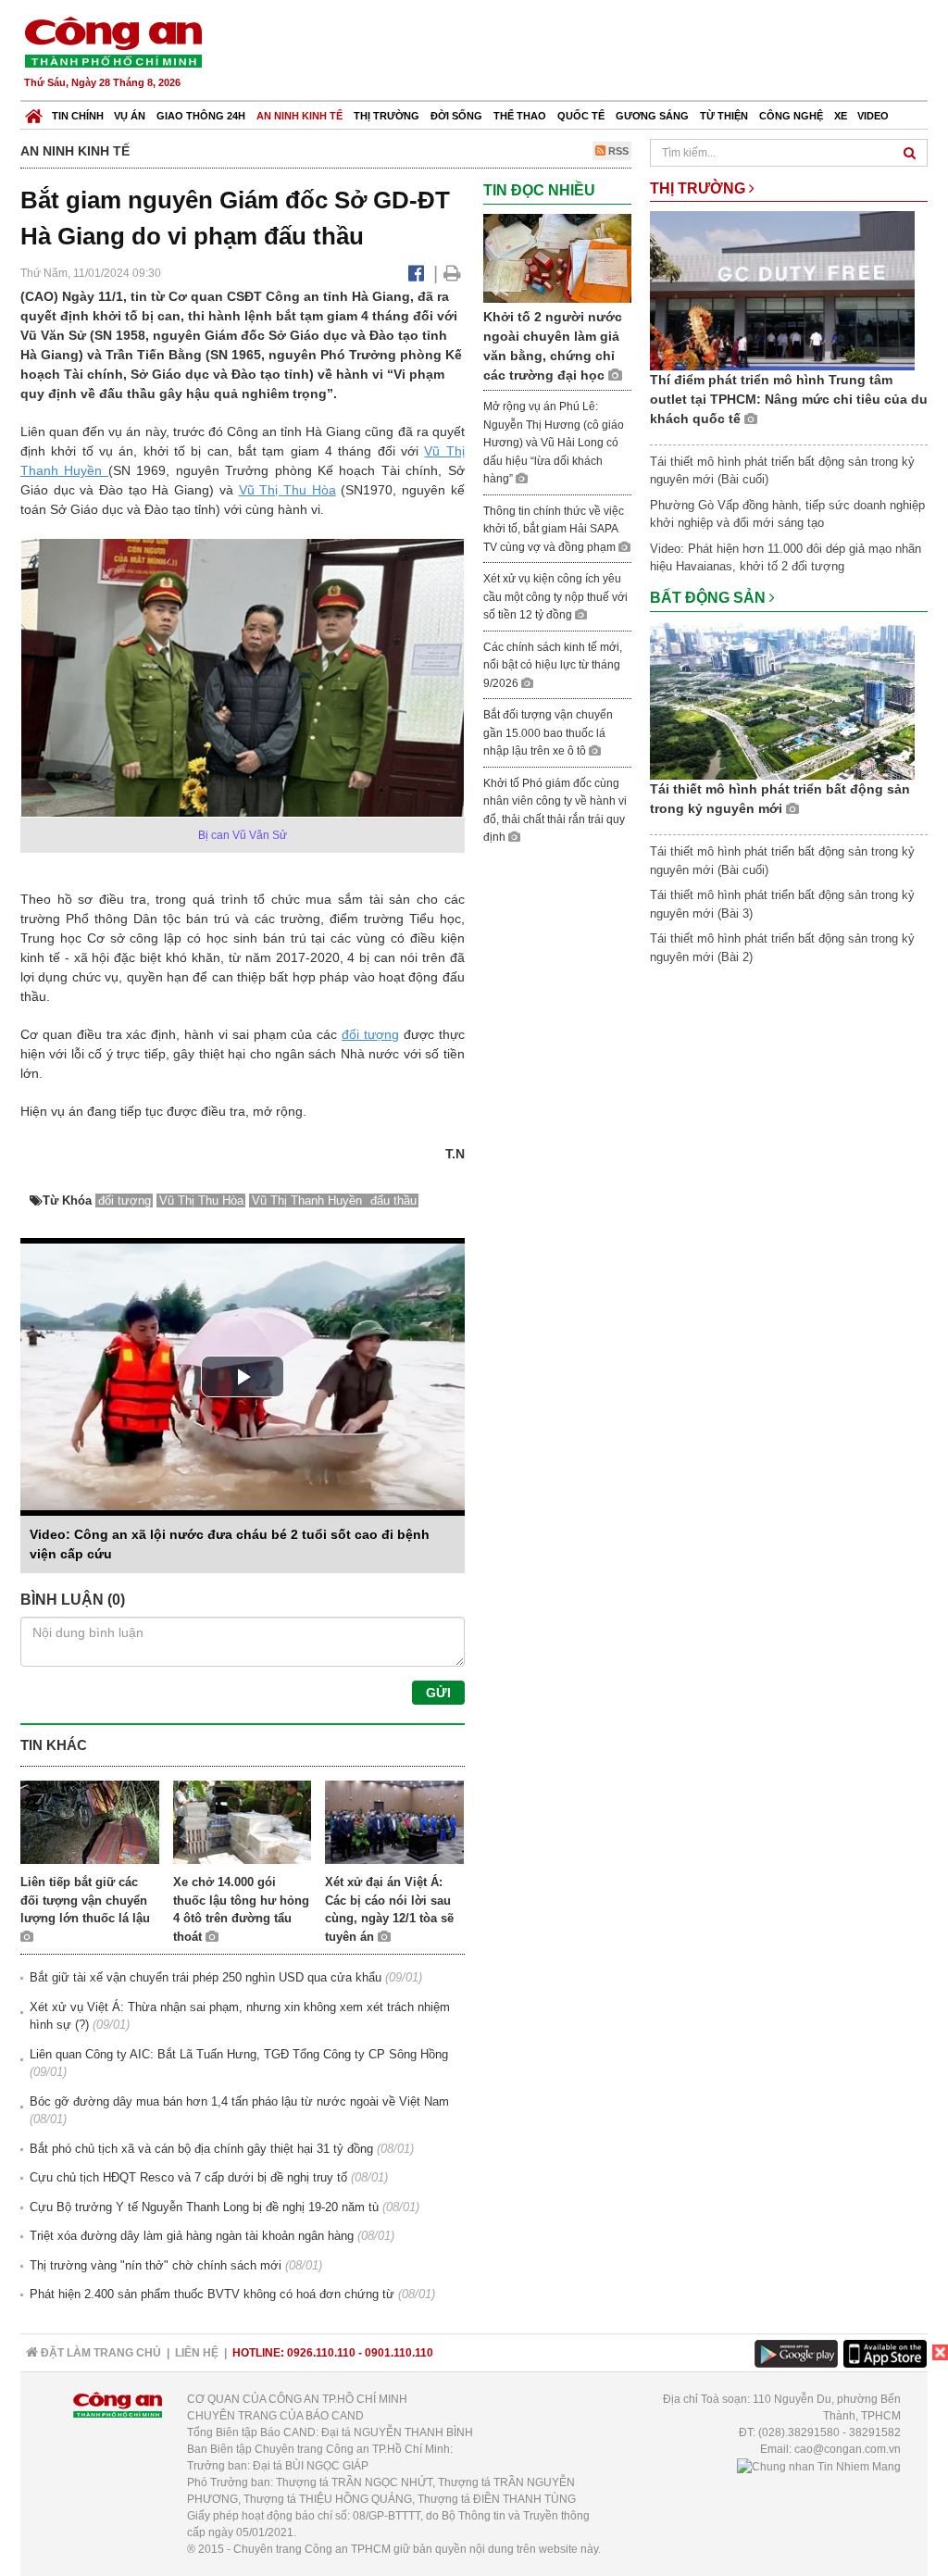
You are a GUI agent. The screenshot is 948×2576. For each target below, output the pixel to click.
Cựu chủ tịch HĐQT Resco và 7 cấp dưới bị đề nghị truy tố (188, 2177)
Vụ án (130, 116)
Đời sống (456, 116)
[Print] (452, 273)
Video (873, 116)
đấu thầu (393, 1200)
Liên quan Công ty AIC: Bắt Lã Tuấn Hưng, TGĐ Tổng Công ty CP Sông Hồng (239, 2054)
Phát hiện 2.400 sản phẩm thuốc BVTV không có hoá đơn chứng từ (212, 2294)
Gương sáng (652, 116)
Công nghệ (791, 116)
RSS (617, 151)
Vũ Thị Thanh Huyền (309, 1200)
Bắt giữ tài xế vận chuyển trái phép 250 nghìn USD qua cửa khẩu (206, 1977)
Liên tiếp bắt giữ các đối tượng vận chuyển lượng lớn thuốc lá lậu (85, 1900)
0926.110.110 (321, 2353)
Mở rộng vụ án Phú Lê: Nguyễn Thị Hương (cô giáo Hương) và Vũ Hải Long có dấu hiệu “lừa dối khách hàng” (554, 443)
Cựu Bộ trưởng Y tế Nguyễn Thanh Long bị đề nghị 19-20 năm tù (204, 2207)
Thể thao (520, 116)
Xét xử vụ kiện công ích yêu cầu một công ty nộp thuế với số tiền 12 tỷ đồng (555, 597)
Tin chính (78, 116)
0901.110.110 (399, 2353)
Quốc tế (581, 116)
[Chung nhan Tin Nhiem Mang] (819, 2466)
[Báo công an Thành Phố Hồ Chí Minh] (113, 41)
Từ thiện (724, 116)
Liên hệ (197, 2353)
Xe (841, 116)
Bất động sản (710, 598)
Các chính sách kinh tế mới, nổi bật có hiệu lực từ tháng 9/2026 (553, 665)
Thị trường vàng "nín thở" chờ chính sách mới (156, 2265)
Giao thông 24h (201, 116)
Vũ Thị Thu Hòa (287, 490)
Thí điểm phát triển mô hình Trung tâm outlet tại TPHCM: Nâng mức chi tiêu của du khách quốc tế (789, 399)
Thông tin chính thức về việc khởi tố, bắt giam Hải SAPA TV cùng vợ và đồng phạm (554, 529)
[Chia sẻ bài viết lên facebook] (416, 273)
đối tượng (370, 1034)
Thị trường (387, 116)
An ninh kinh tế (299, 116)
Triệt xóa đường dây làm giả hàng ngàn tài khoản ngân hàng (192, 2236)
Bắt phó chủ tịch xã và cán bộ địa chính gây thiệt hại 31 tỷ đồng (201, 2149)
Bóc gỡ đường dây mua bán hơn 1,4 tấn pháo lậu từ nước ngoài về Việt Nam (239, 2101)
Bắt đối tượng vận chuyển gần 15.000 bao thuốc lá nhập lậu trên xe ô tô (548, 733)
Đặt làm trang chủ (100, 2353)
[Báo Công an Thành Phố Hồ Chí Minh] (34, 112)
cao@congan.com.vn (848, 2449)
